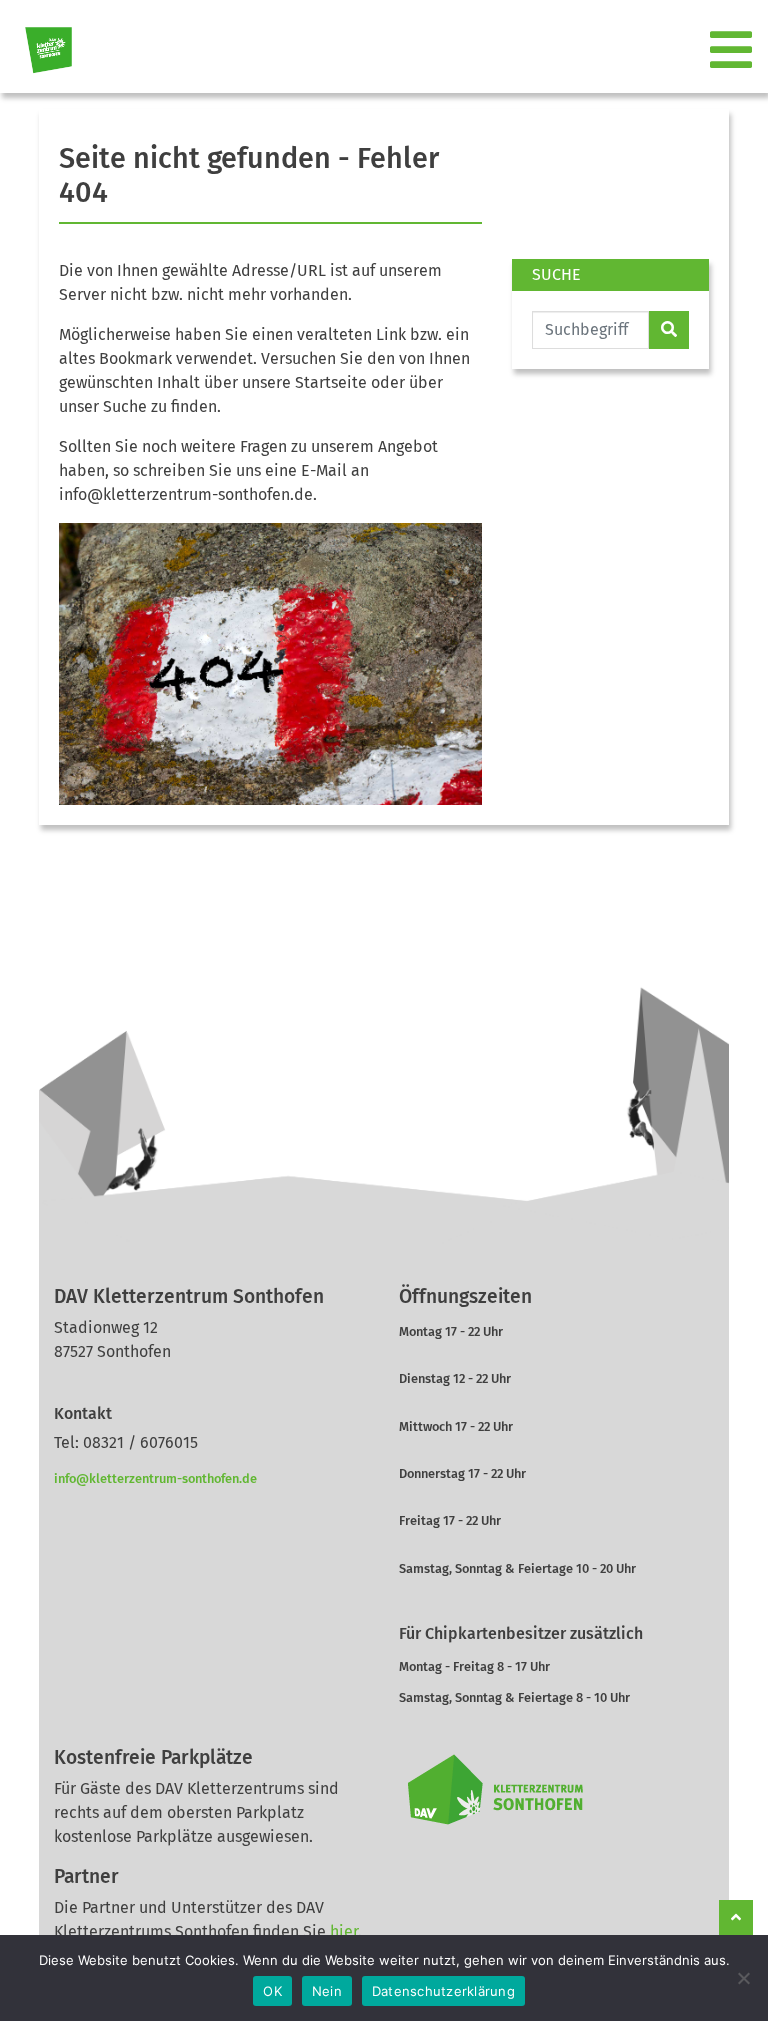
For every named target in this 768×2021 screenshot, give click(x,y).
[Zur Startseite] (40, 50)
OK (272, 1991)
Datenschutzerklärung (443, 1991)
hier (344, 1931)
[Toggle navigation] (733, 51)
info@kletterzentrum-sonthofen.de (155, 1478)
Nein (327, 1991)
